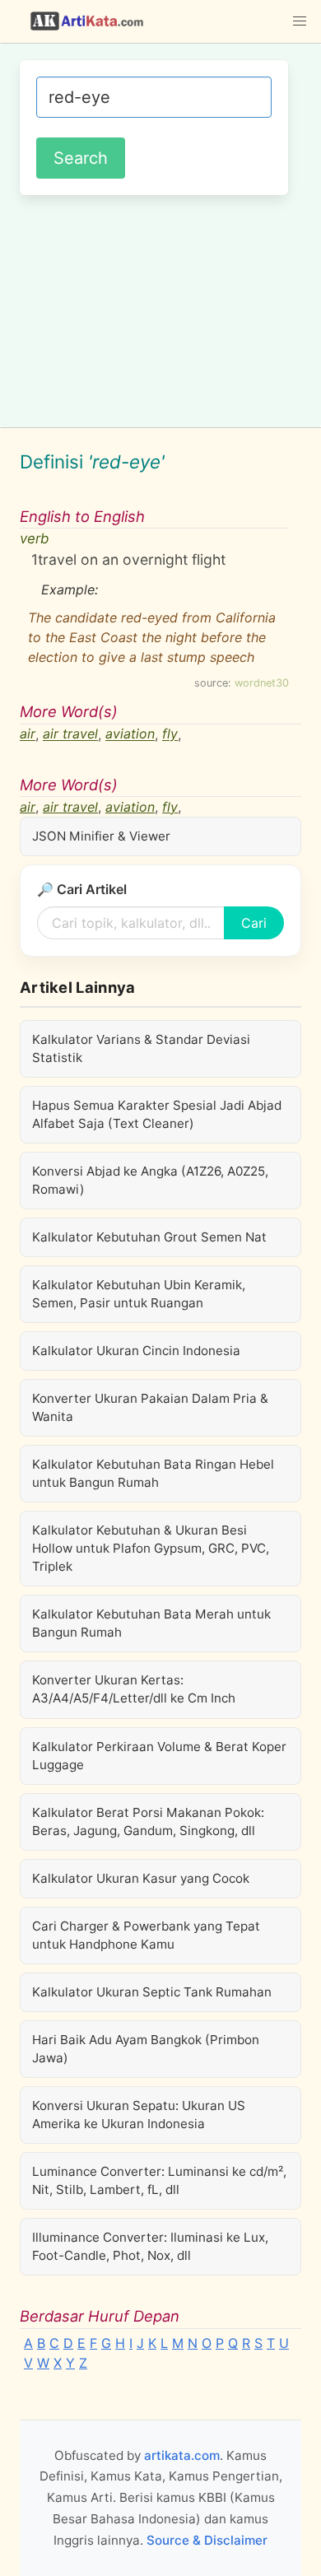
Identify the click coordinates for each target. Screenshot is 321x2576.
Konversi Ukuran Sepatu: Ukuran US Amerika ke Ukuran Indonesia (139, 2115)
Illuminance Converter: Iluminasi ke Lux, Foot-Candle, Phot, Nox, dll (150, 2246)
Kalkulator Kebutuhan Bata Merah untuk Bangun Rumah (151, 1623)
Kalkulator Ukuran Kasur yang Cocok (141, 1878)
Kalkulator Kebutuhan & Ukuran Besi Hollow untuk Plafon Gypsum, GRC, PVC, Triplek (151, 1548)
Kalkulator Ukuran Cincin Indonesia (136, 1351)
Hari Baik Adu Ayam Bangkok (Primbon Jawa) (146, 2049)
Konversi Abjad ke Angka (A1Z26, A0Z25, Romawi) (150, 1180)
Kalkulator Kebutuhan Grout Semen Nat (149, 1237)
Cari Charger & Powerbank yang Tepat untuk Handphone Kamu (146, 1935)
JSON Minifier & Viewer (101, 836)
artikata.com (182, 2455)
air (28, 734)
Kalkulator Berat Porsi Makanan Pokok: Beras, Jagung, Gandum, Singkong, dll (148, 1821)
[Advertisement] (160, 309)
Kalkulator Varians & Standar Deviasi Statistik (141, 1048)
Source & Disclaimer (207, 2540)
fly (170, 734)
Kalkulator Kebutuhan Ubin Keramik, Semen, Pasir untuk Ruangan (139, 1294)
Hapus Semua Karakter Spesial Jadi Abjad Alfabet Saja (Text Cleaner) (157, 1114)
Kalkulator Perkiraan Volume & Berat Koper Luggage (159, 1756)
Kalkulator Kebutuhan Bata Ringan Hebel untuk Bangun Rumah (153, 1473)
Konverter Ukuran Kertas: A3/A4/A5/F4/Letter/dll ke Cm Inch (134, 1689)
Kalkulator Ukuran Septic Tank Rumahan (152, 1992)
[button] (300, 21)
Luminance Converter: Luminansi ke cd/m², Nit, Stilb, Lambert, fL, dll (159, 2180)
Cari (254, 923)
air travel (70, 734)
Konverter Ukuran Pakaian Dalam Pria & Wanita (150, 1407)
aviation (130, 734)
